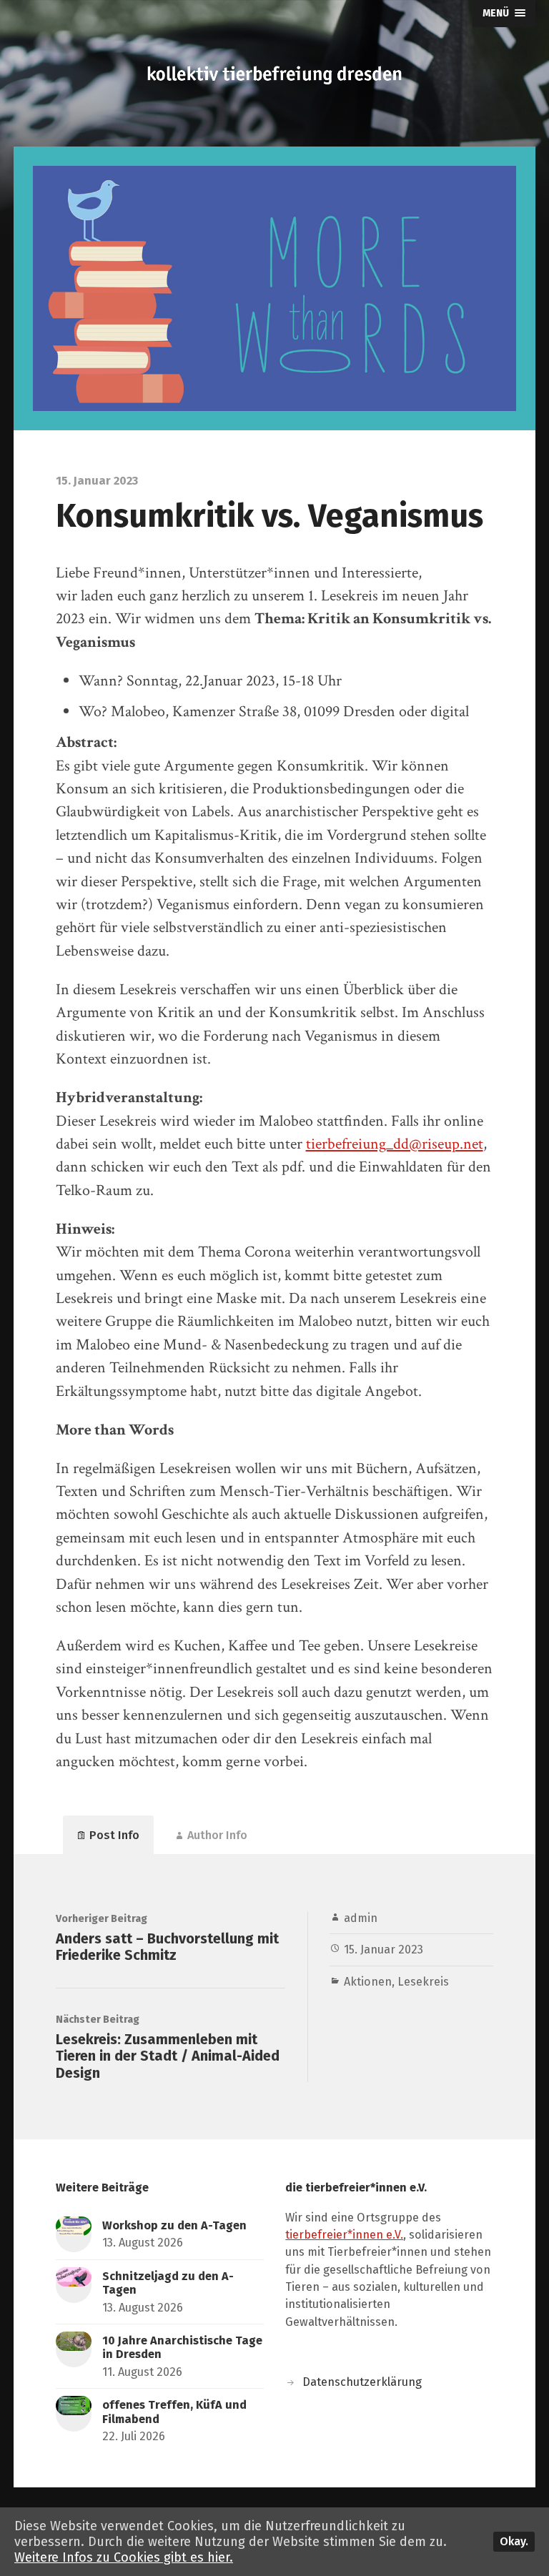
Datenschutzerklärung (362, 2382)
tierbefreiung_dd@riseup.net (395, 1144)
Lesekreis (423, 1982)
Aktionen (368, 1982)
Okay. (514, 2541)
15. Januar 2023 (384, 1950)
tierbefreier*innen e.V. (344, 2235)
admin (361, 1918)
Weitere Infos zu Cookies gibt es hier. (124, 2557)
